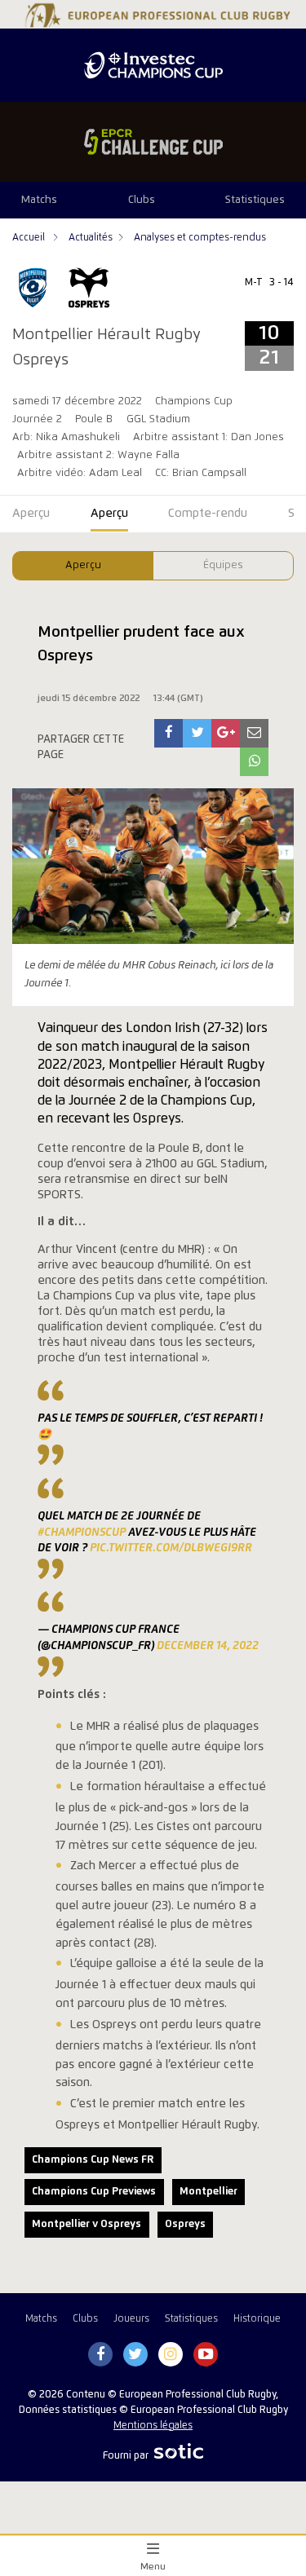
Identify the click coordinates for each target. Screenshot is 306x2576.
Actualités (91, 238)
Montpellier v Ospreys (86, 2224)
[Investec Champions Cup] (153, 65)
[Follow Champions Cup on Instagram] (171, 2355)
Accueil (30, 238)
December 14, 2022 (208, 1646)
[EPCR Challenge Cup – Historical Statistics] (153, 142)
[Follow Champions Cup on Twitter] (135, 2355)
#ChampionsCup (82, 1533)
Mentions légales (153, 2426)
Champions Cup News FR (93, 2160)
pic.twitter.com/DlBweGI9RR (171, 1548)
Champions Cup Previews (94, 2192)
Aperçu (83, 565)
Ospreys (185, 2224)
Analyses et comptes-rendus (200, 238)
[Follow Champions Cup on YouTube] (206, 2355)
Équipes (223, 565)
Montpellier (208, 2192)
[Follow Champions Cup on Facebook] (100, 2355)
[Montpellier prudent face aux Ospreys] (169, 733)
